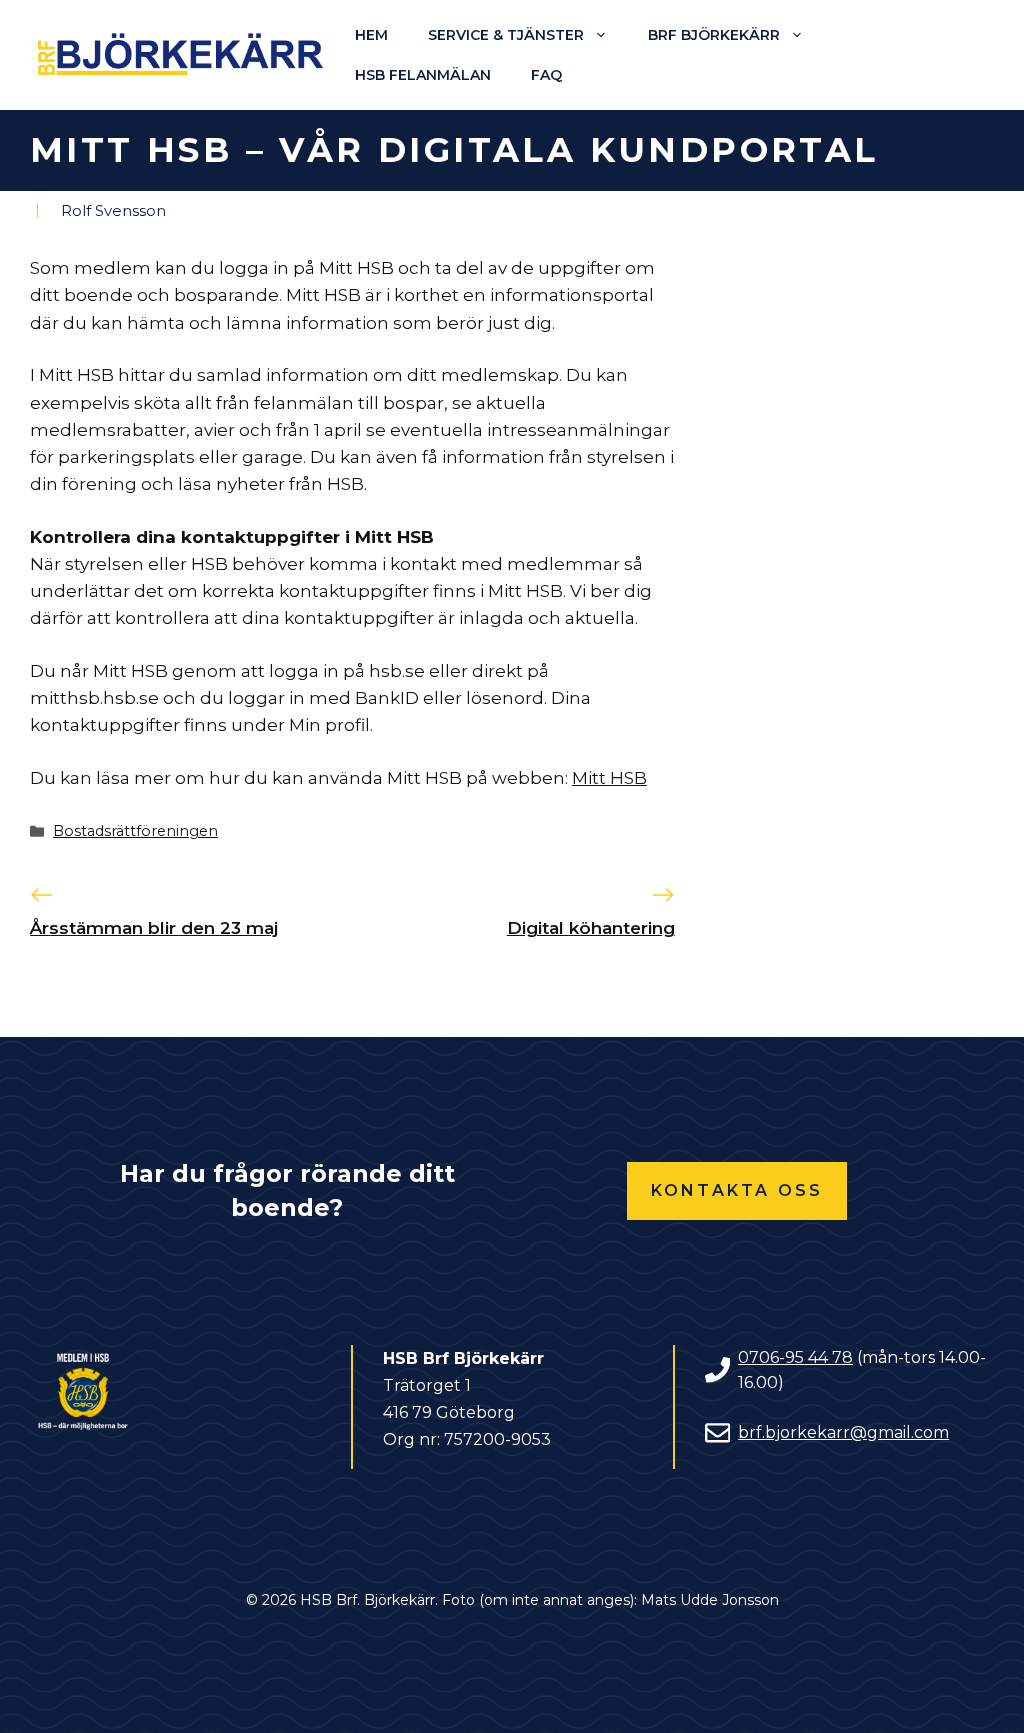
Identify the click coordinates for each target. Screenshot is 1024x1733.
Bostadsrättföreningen (135, 831)
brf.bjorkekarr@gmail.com (843, 1432)
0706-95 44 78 (795, 1357)
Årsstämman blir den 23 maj (154, 928)
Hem (371, 35)
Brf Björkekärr (714, 35)
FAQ (546, 75)
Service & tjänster (506, 35)
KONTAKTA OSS (737, 1190)
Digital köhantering (591, 928)
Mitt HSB (609, 778)
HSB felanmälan (423, 75)
